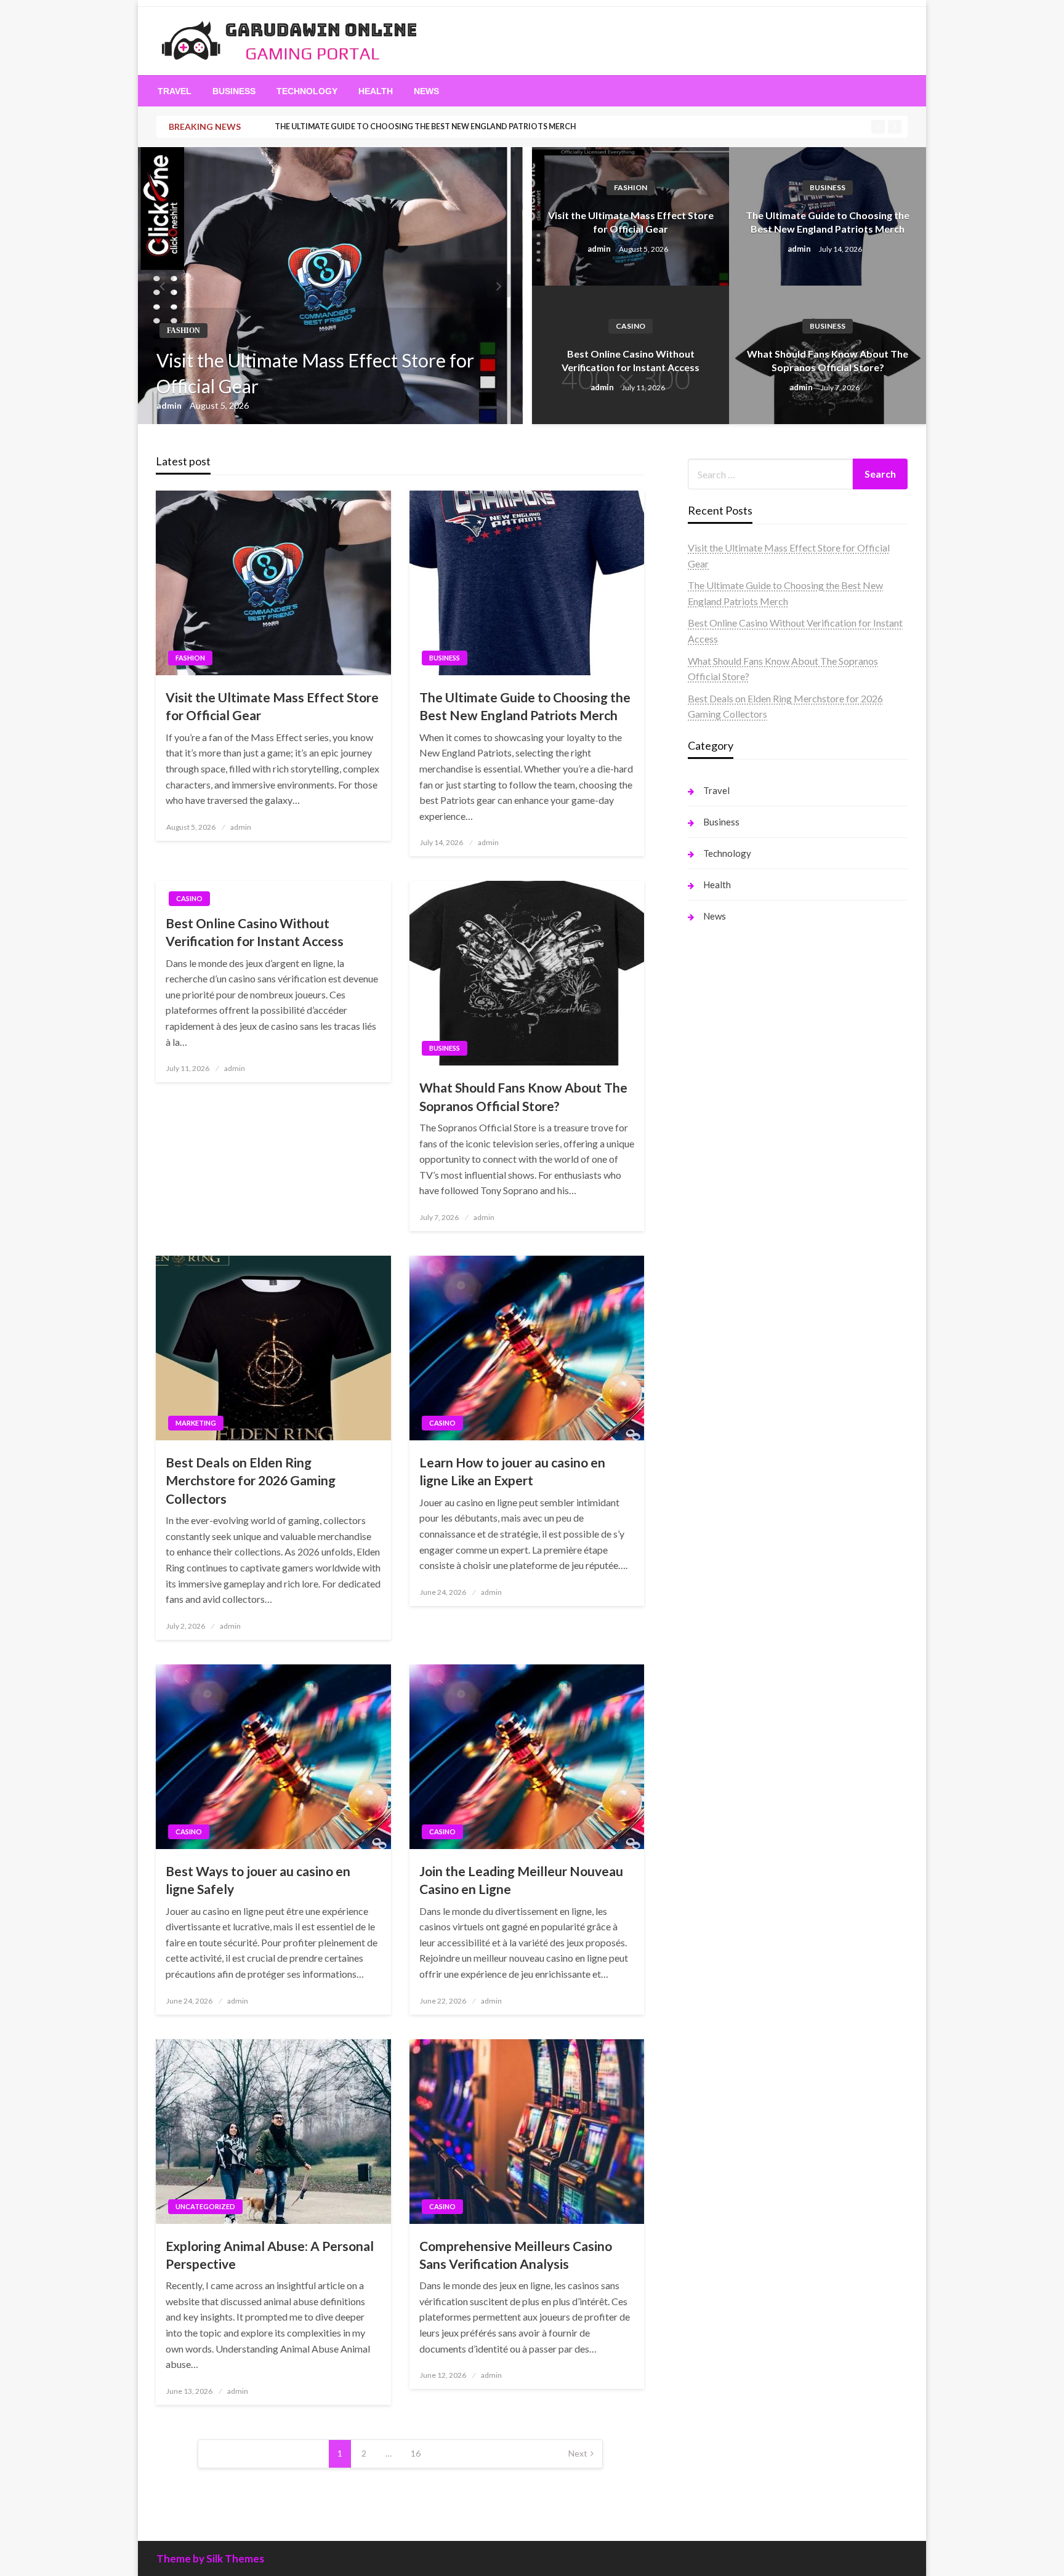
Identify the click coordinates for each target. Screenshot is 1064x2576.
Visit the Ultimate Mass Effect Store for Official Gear (315, 373)
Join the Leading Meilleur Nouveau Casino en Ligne (521, 1880)
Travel (175, 91)
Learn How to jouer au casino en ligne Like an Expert (512, 1471)
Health (376, 91)
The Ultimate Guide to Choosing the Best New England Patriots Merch (425, 126)
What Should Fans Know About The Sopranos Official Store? (828, 360)
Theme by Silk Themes (210, 2558)
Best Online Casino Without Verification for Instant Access (631, 360)
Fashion (183, 331)
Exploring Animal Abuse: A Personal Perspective (270, 2255)
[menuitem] (175, 91)
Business (234, 91)
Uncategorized (205, 2206)
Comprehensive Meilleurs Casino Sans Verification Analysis (516, 2255)
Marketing (196, 1423)
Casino (631, 326)
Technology (307, 91)
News (426, 91)
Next (578, 2453)
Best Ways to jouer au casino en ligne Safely (258, 1880)
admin (170, 405)
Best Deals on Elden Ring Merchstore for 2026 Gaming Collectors (251, 1480)
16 (416, 2453)
